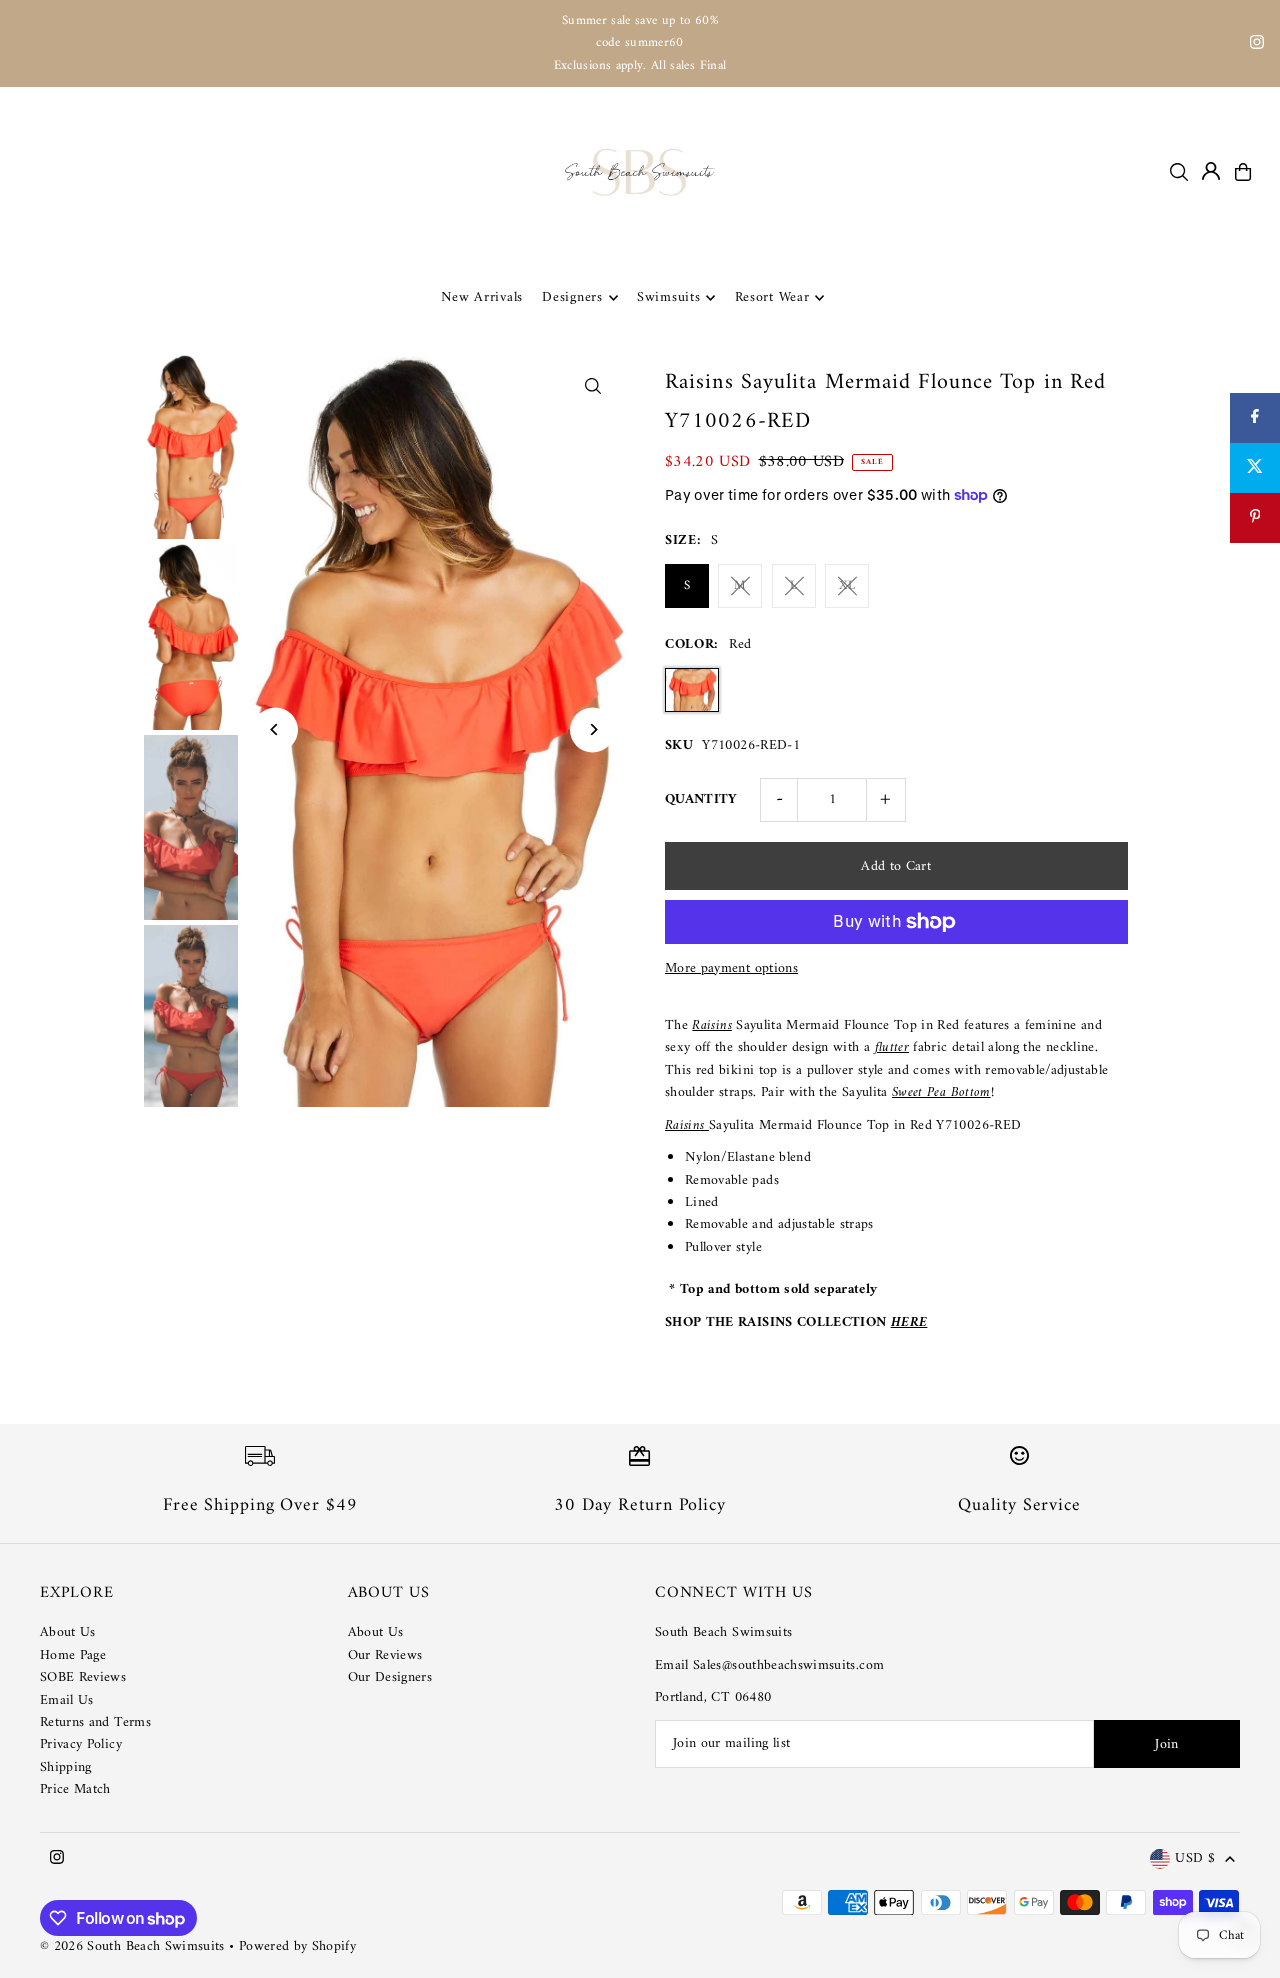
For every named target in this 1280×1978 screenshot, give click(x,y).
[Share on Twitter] (1255, 468)
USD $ (1195, 1859)
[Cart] (1243, 172)
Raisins (711, 1025)
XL (847, 585)
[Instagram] (1257, 45)
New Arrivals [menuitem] (482, 297)
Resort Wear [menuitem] (772, 297)
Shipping (66, 1767)
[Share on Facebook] (1255, 418)
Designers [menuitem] (572, 297)
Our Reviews (385, 1655)
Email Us (67, 1700)
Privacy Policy (81, 1744)
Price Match (75, 1789)
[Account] (1211, 171)
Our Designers (390, 1677)
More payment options (731, 969)
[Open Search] (1179, 172)
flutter (892, 1047)
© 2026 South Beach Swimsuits (132, 1946)
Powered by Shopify (297, 1946)
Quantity (701, 799)
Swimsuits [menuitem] (668, 297)
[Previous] (275, 729)
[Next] (592, 729)
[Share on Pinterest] (1255, 518)
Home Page (73, 1655)
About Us (68, 1632)
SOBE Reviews (83, 1677)
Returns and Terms (95, 1722)
